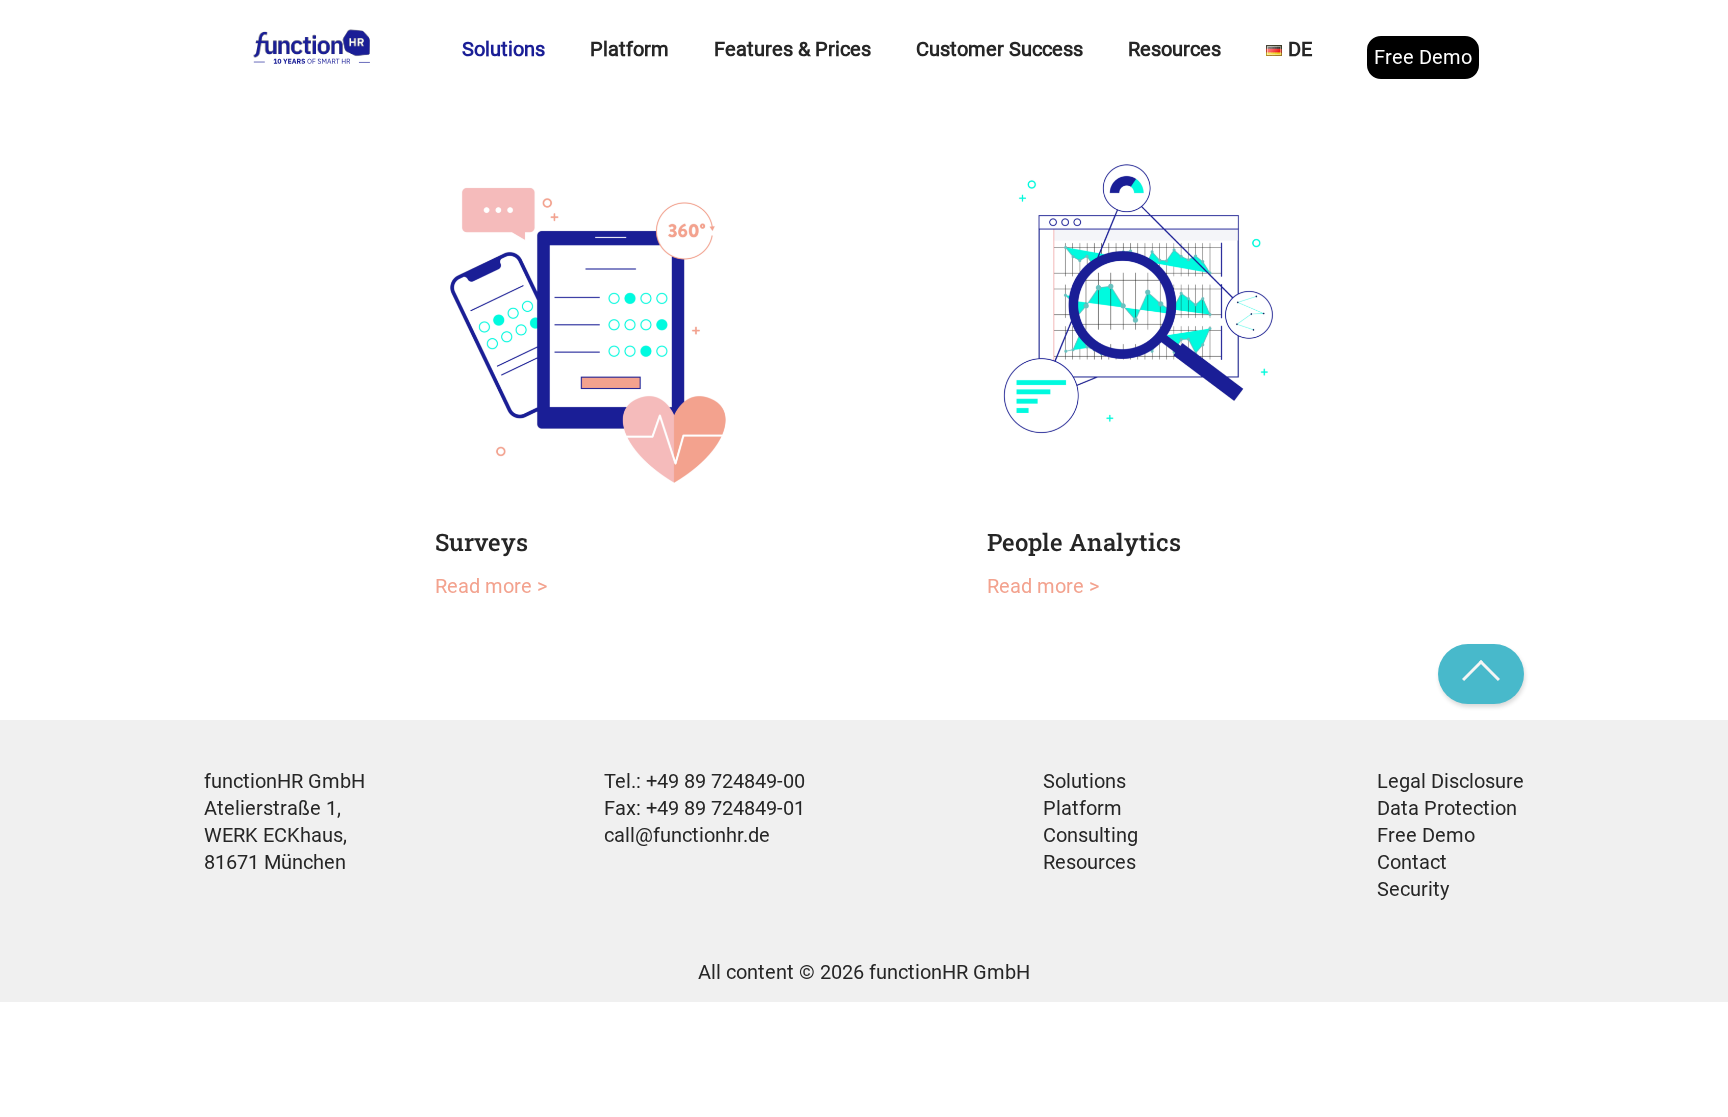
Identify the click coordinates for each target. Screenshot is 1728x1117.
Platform (1082, 808)
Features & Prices (792, 49)
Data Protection (1447, 808)
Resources (1089, 862)
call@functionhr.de (687, 835)
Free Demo (1423, 57)
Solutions (1084, 781)
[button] (44, 1073)
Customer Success (999, 49)
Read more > (491, 586)
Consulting (1090, 835)
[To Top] (1481, 674)
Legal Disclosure (1450, 781)
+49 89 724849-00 (725, 781)
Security (1413, 889)
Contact (1412, 862)
